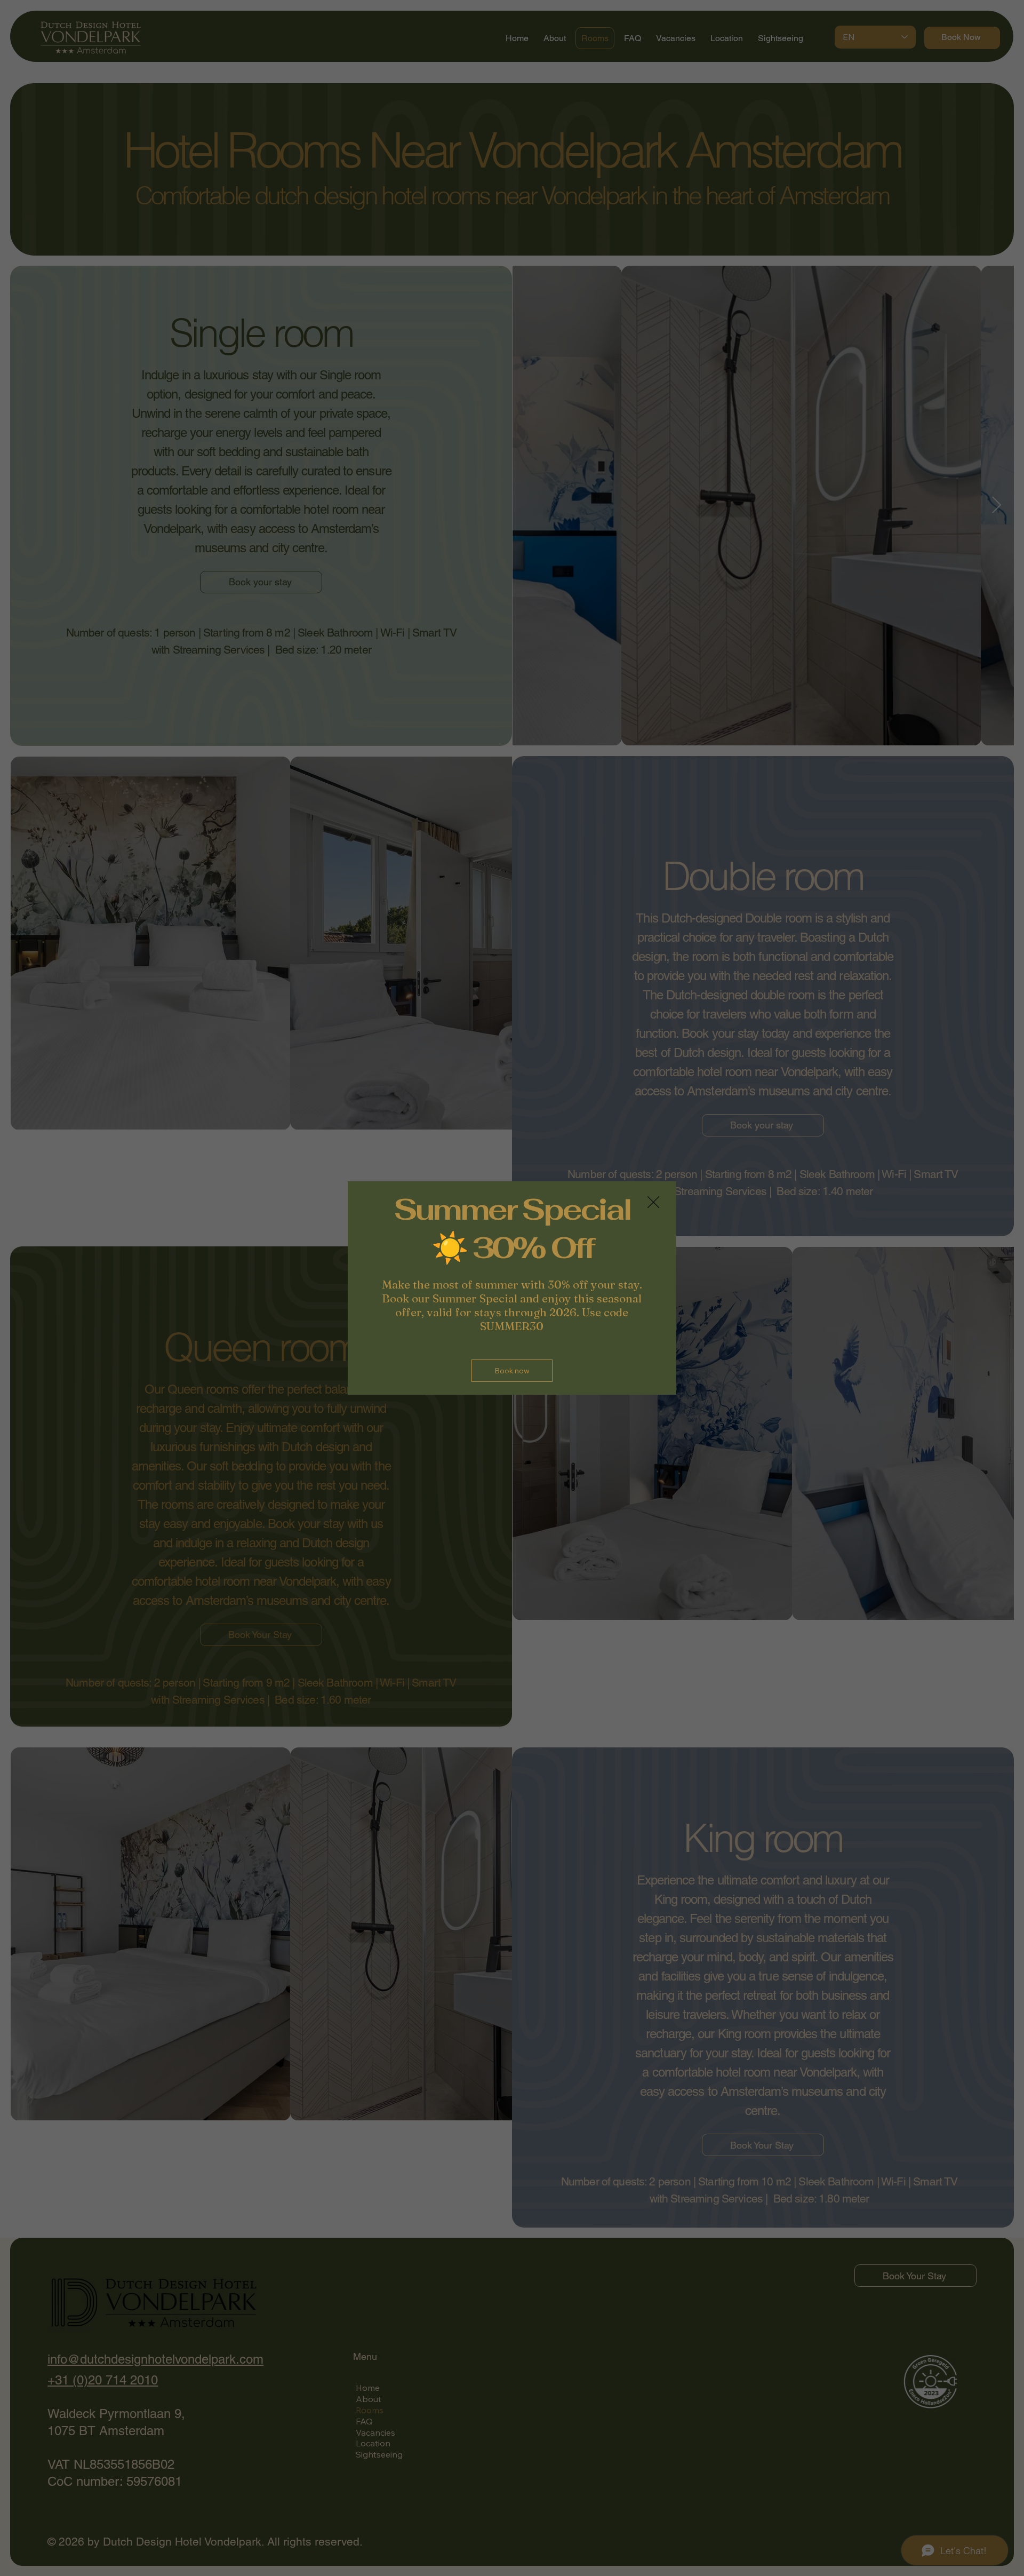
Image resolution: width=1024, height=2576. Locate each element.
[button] (653, 1203)
